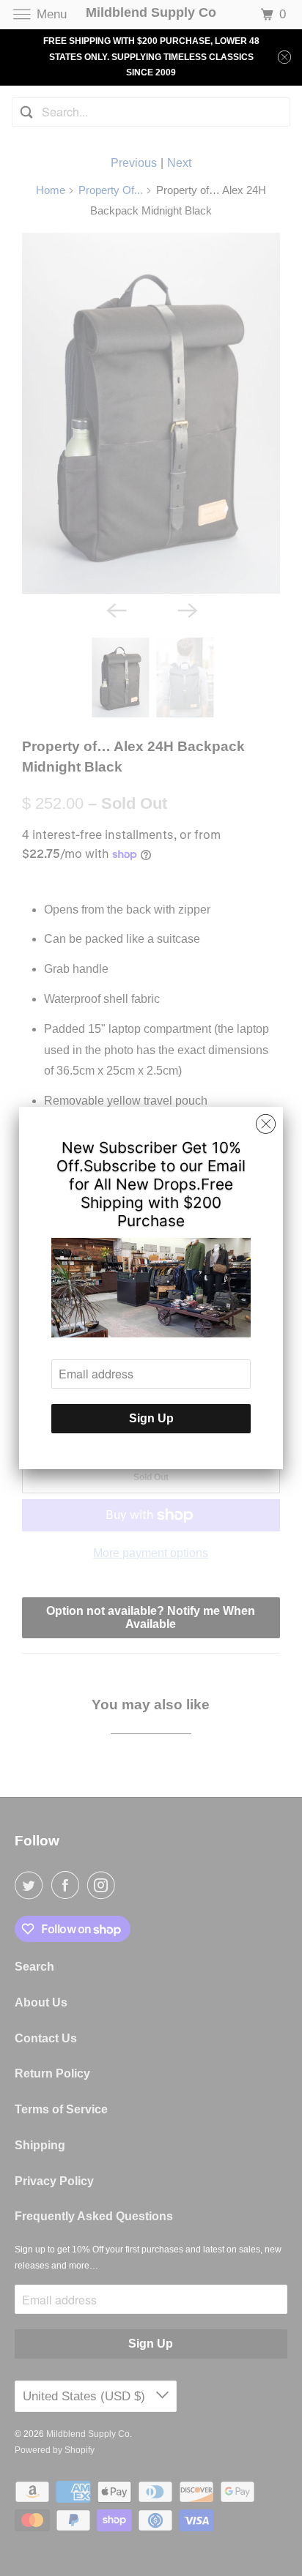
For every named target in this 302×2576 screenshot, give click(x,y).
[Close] (266, 1124)
